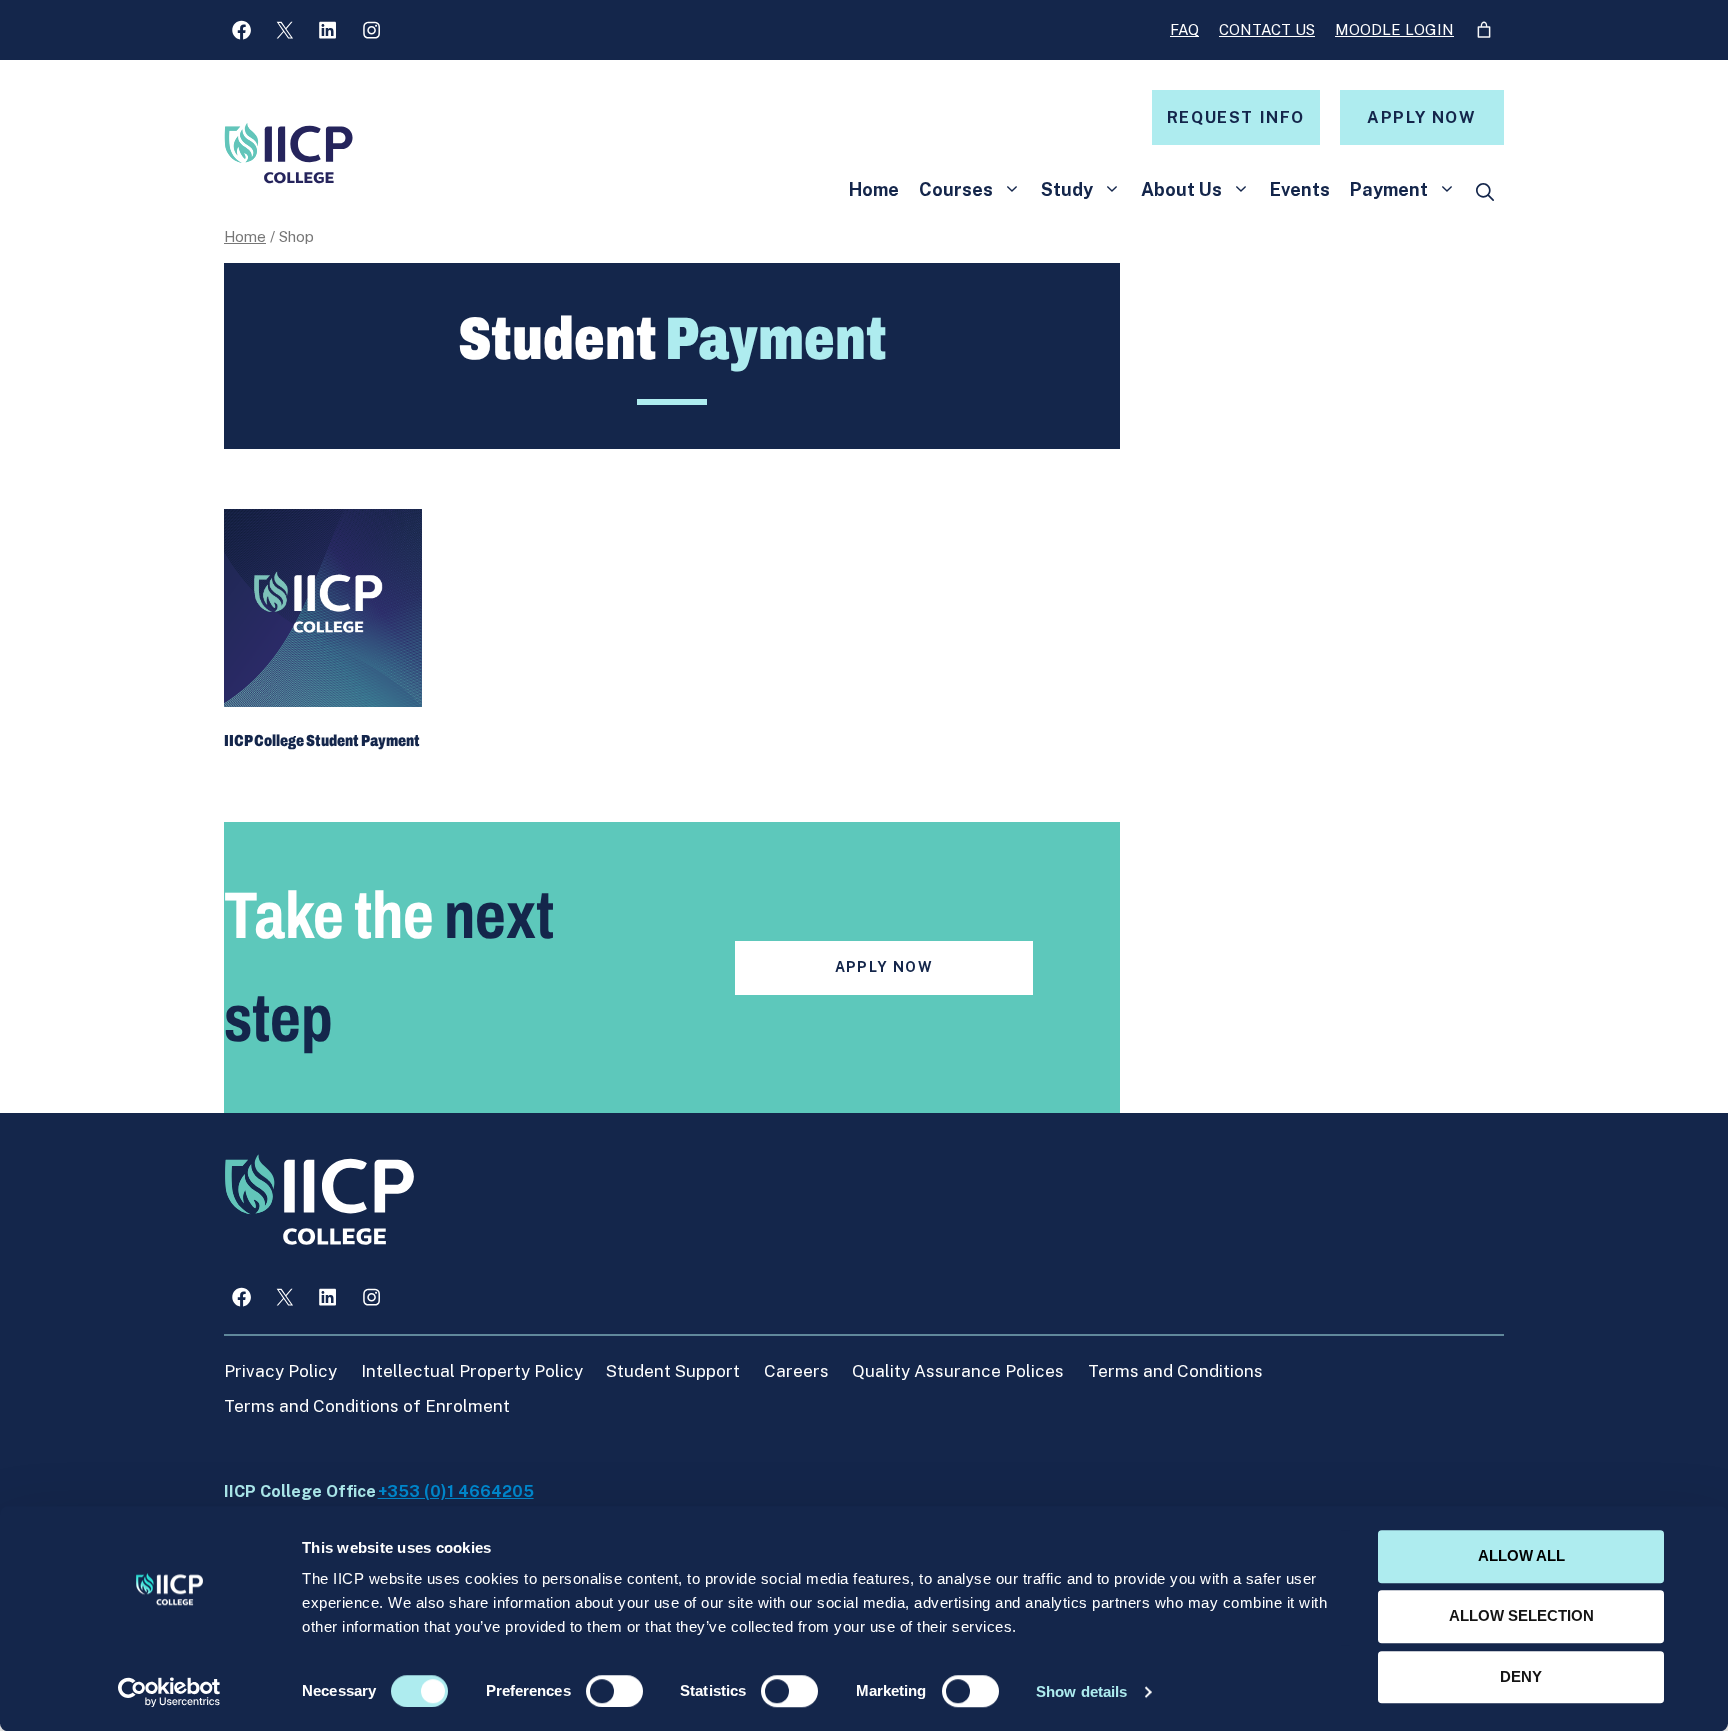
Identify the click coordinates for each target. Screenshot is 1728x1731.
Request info (1236, 117)
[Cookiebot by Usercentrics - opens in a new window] (169, 1692)
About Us (1181, 189)
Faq (1184, 29)
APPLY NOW (884, 967)
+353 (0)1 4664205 (456, 1491)
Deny (1521, 1676)
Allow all (1521, 1555)
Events (1300, 189)
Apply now (1421, 117)
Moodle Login (1394, 29)
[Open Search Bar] (1485, 193)
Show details (1081, 1691)
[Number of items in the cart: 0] (1484, 30)
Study (1067, 189)
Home (874, 189)
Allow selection (1521, 1616)
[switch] (614, 1691)
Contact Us (1267, 29)
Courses (956, 189)
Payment (1389, 189)
